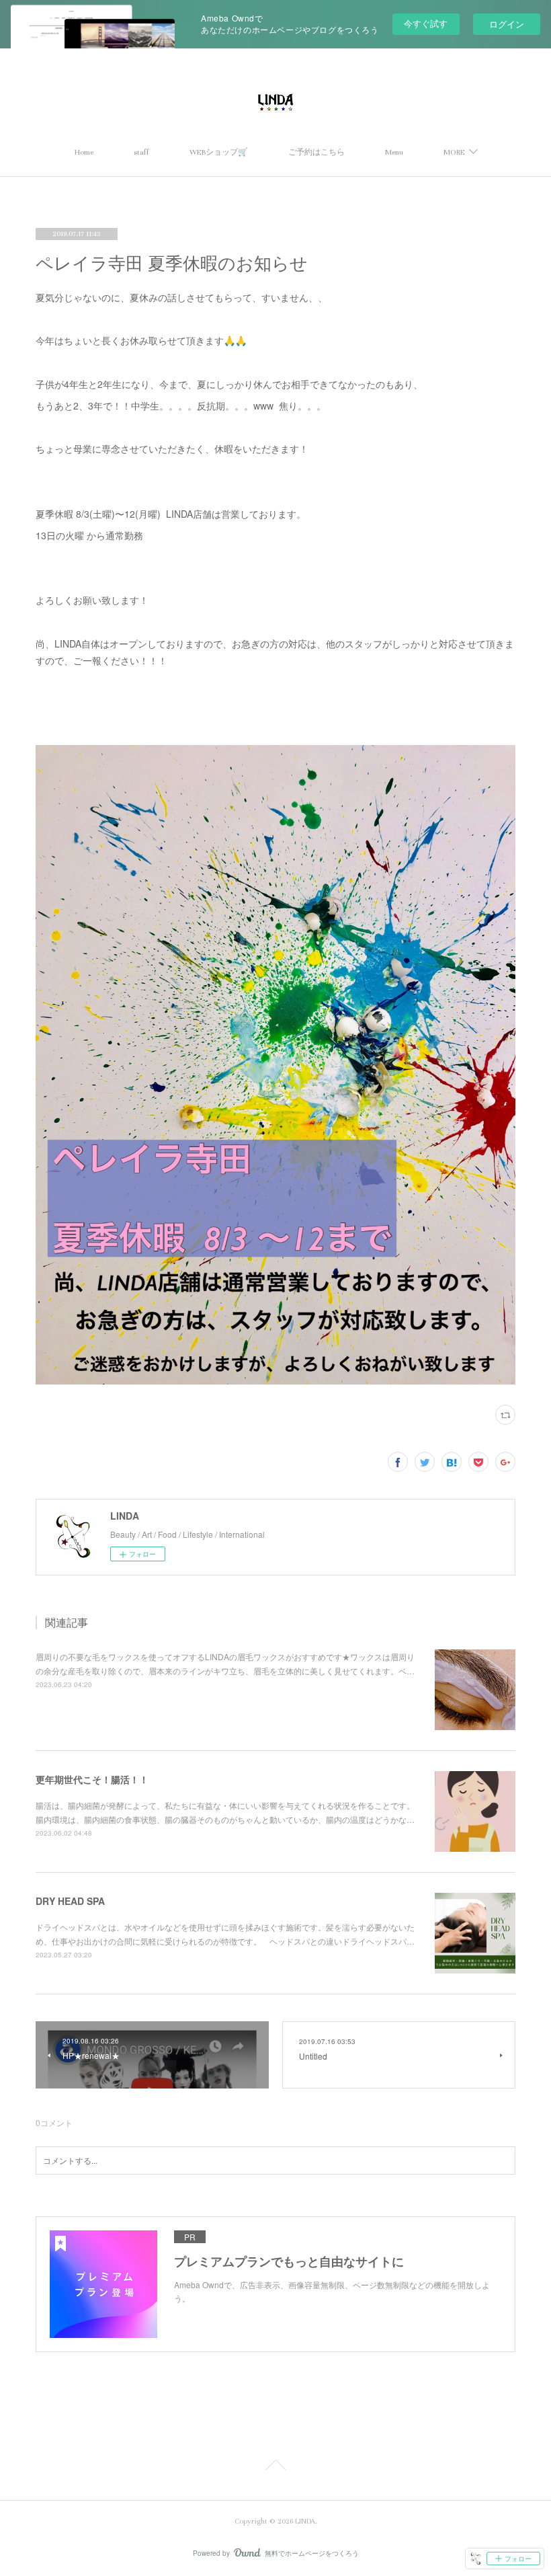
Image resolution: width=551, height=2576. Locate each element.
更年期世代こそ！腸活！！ (92, 1779)
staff (141, 152)
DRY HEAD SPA (70, 1901)
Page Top (275, 2467)
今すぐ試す (426, 23)
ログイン (507, 24)
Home (84, 152)
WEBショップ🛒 (219, 152)
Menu (394, 152)
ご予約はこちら (316, 152)
